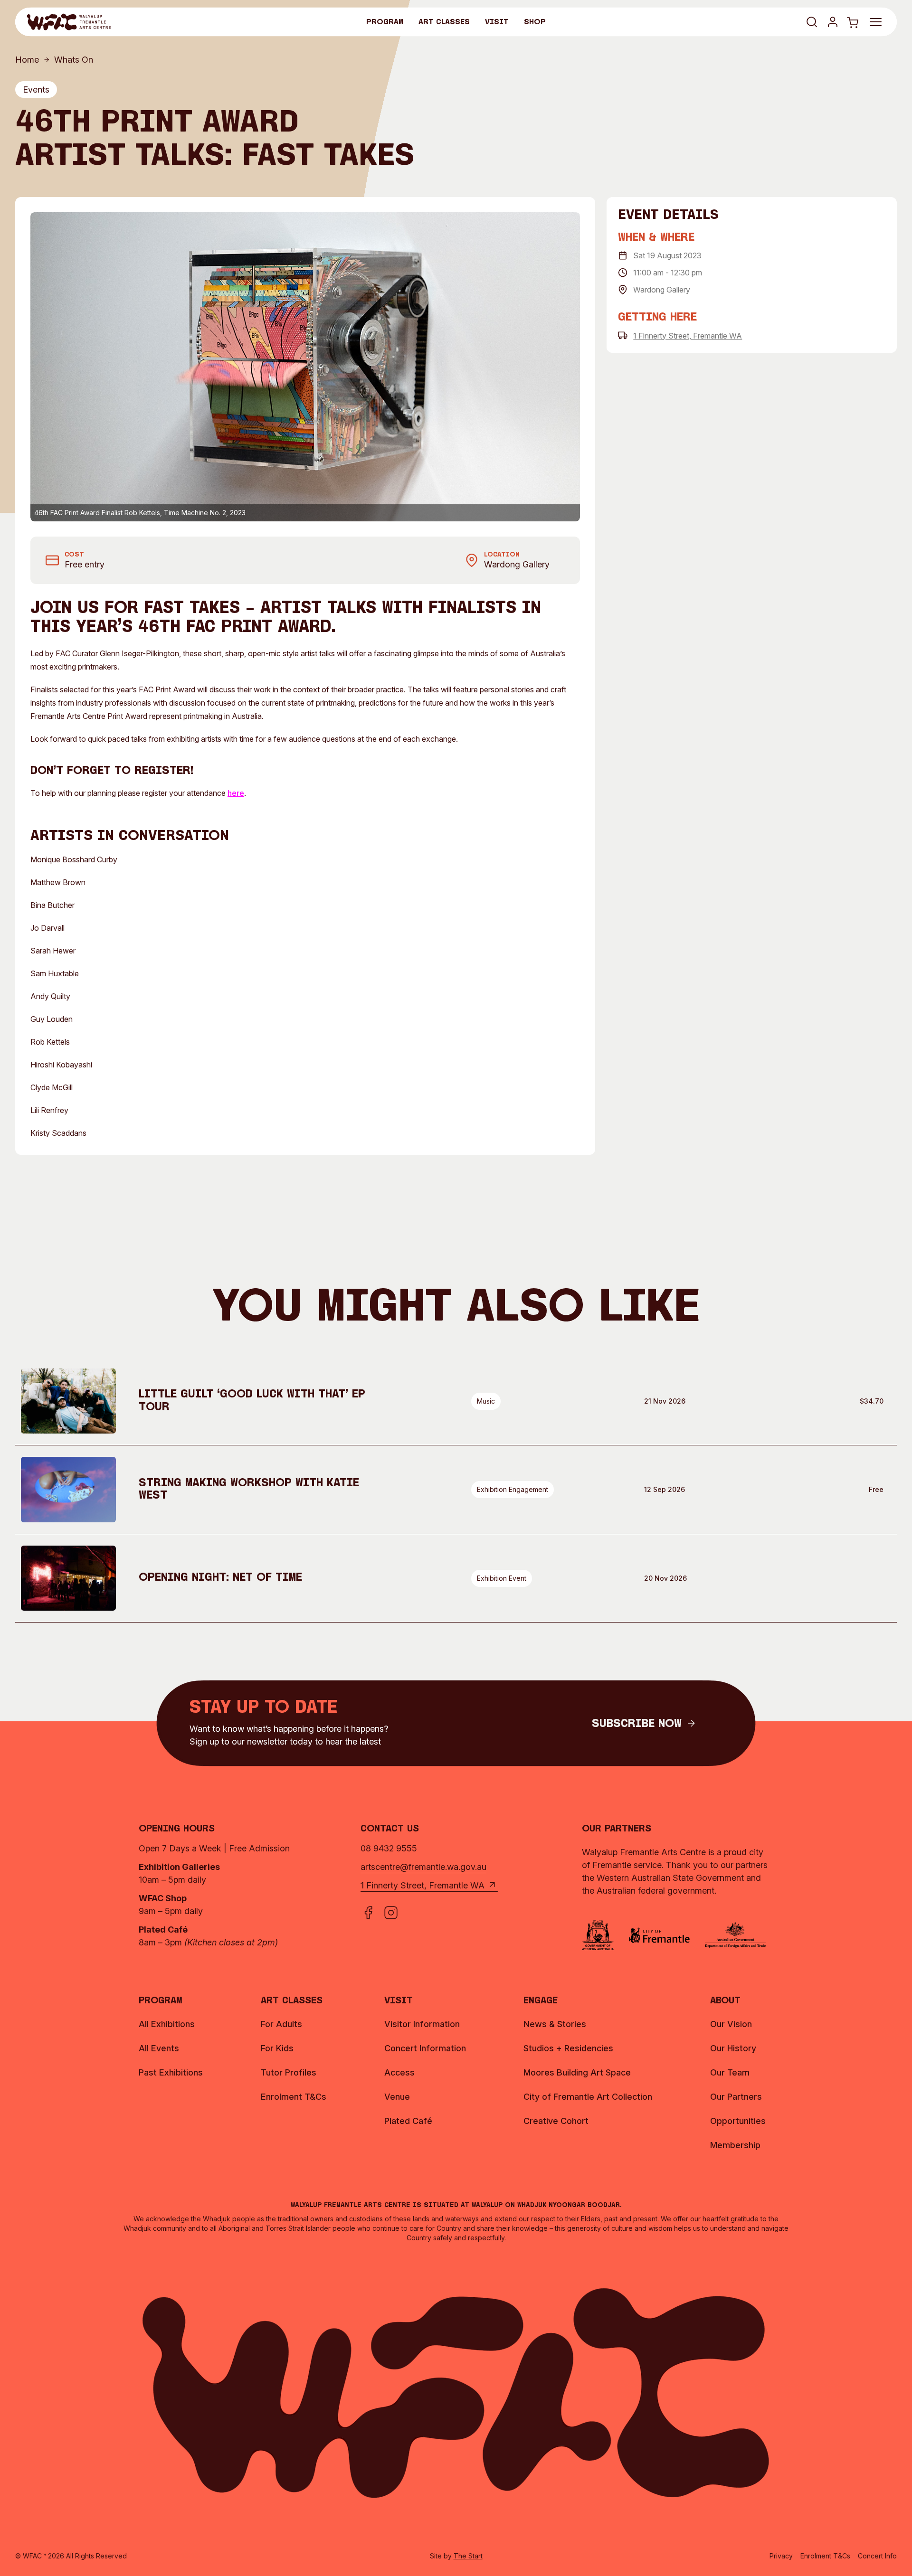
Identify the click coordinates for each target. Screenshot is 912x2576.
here (236, 793)
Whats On (74, 60)
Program (385, 22)
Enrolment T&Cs (825, 2556)
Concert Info (877, 2556)
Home (27, 60)
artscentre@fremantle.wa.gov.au (423, 1867)
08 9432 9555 (389, 1848)
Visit (497, 22)
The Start (468, 2556)
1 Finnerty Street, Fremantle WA (688, 335)
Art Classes (444, 22)
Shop (535, 22)
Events (36, 90)
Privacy (781, 2556)
